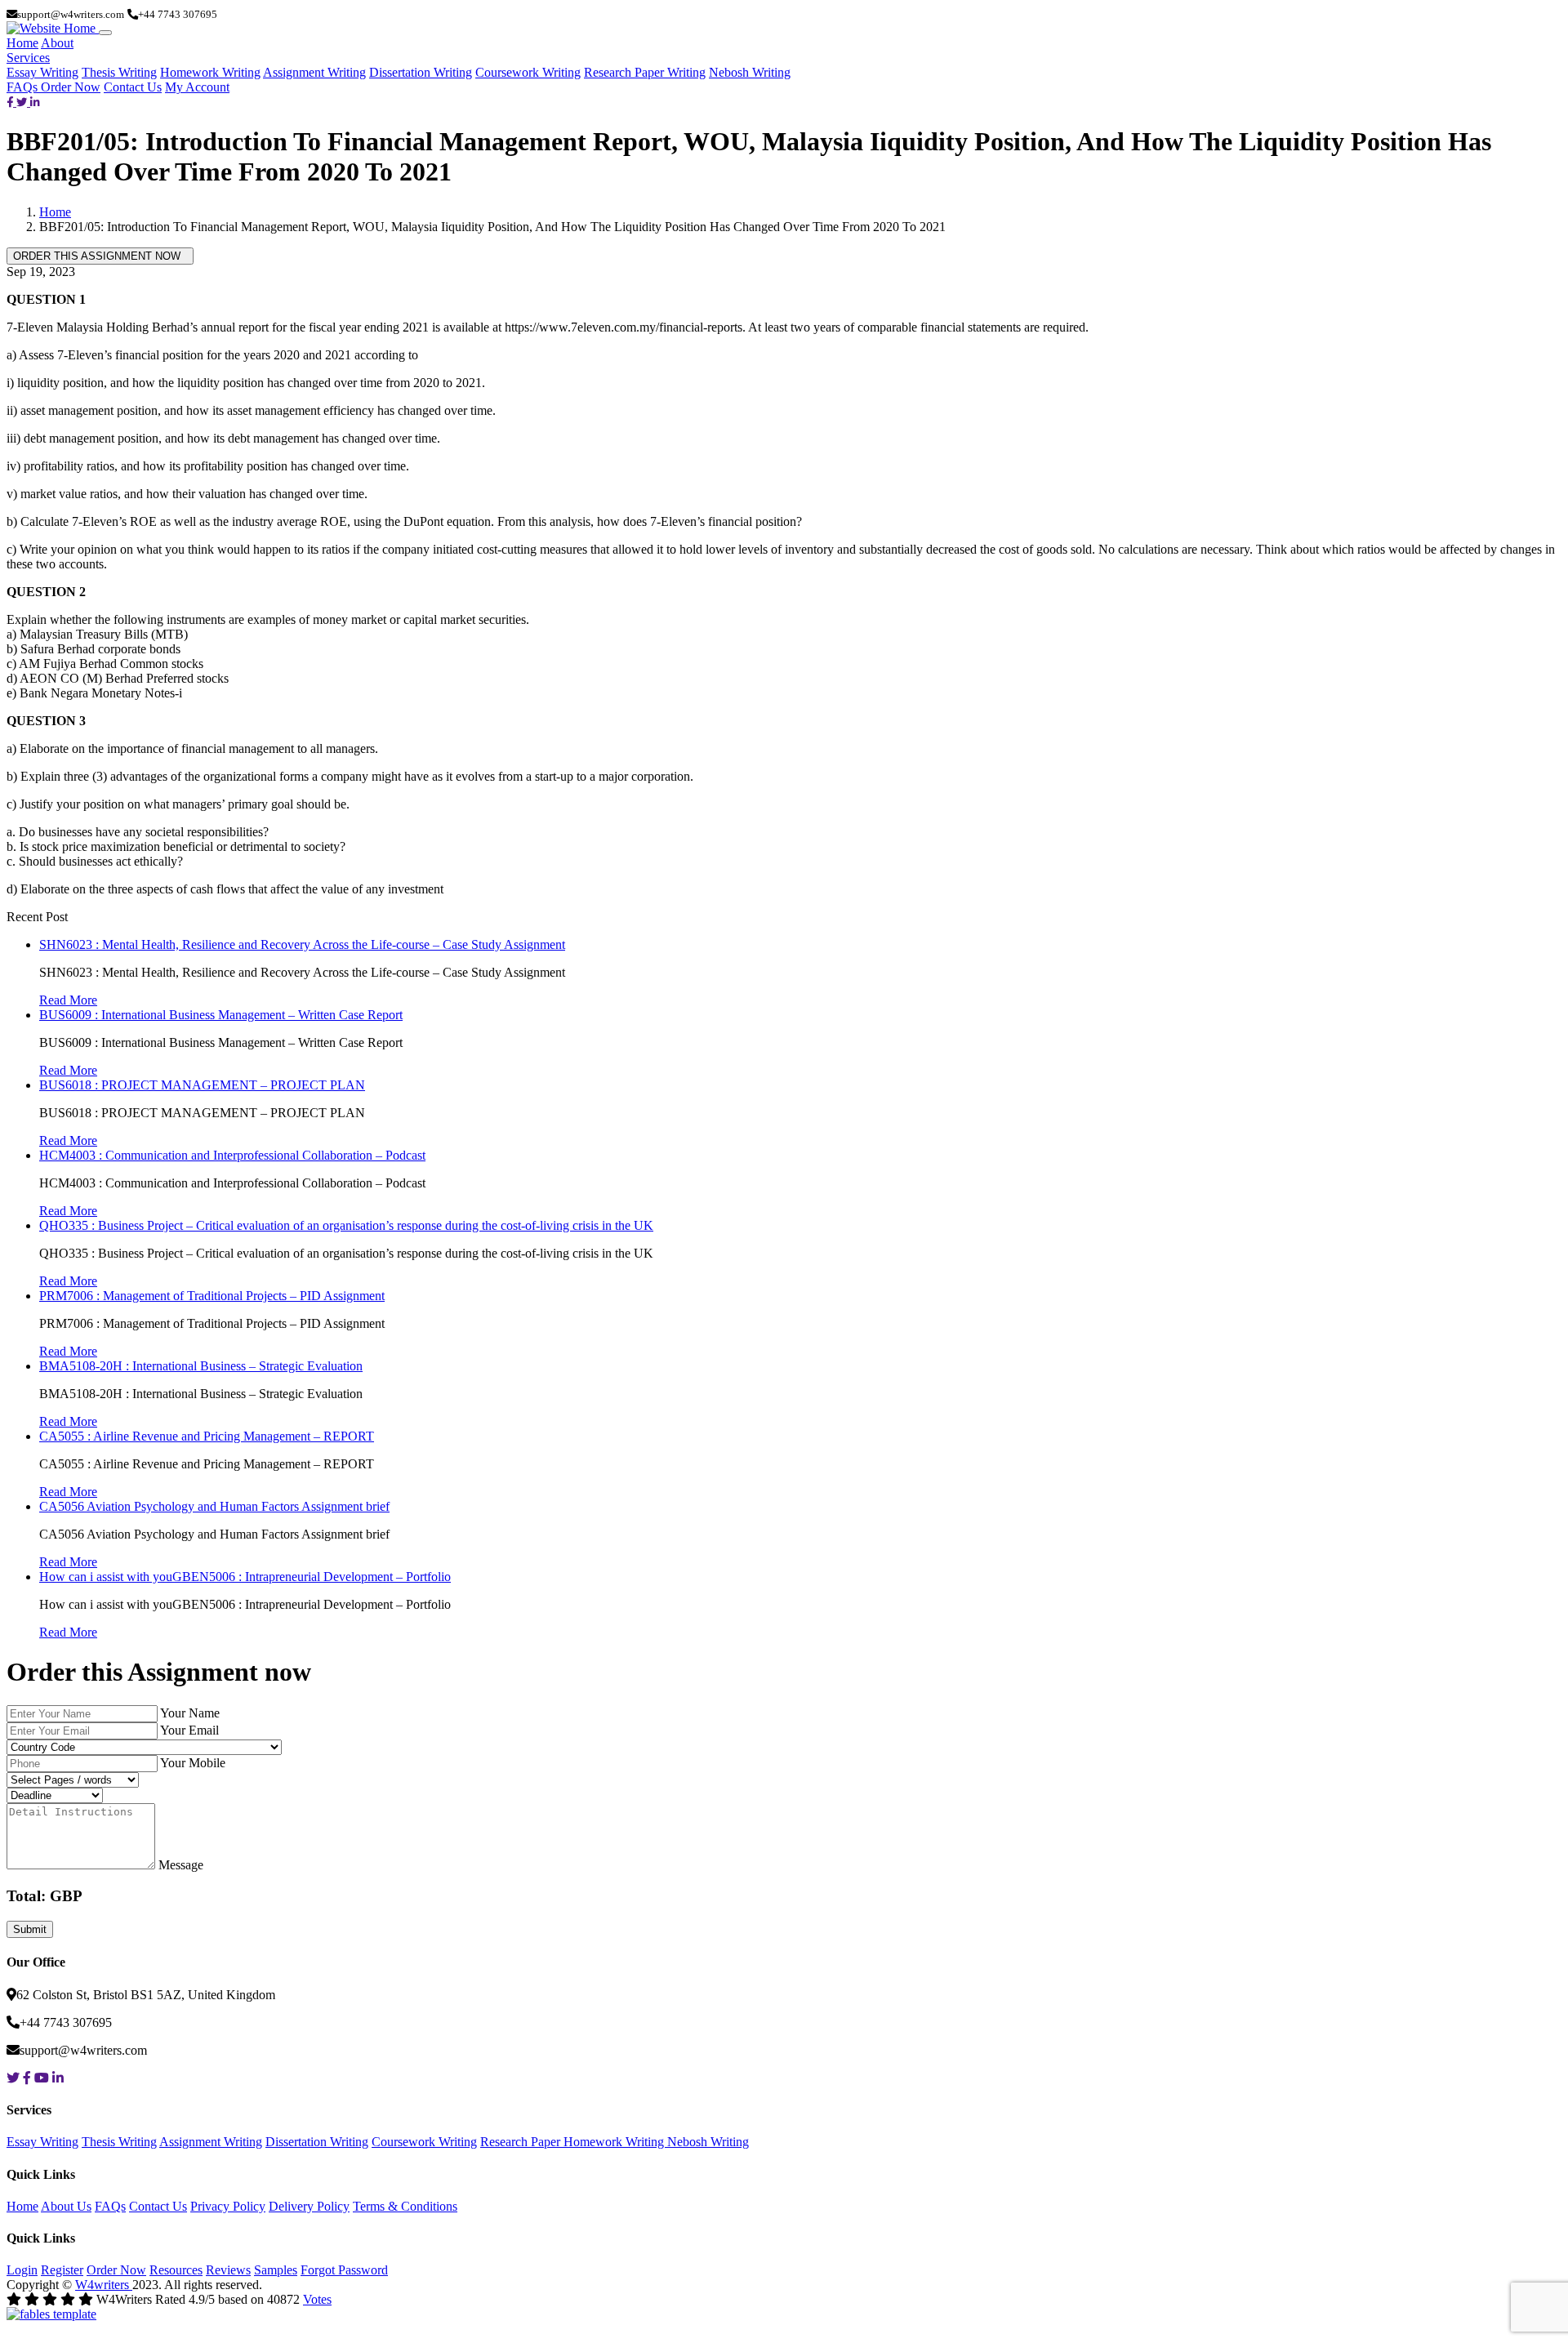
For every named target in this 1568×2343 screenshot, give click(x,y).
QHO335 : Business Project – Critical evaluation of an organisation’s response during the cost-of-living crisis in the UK (346, 1225)
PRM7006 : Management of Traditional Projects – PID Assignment (212, 1296)
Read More (68, 1000)
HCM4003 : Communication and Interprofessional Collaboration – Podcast (232, 1155)
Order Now (71, 87)
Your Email (189, 1730)
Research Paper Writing (645, 72)
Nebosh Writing (750, 72)
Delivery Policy (309, 2206)
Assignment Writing (314, 72)
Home (22, 43)
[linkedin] (35, 102)
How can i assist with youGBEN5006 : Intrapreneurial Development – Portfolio (245, 1577)
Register (62, 2270)
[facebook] (11, 102)
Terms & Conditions (405, 2206)
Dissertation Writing (421, 72)
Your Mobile (193, 1763)
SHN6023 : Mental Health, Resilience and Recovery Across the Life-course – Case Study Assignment (302, 944)
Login (22, 2270)
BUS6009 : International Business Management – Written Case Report (221, 1015)
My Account (197, 87)
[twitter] (23, 102)
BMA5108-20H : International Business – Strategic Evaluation (201, 1366)
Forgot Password (344, 2270)
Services (28, 58)
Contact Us (133, 87)
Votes (317, 2299)
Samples (276, 2270)
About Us (66, 2206)
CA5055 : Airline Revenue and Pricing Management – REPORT (207, 1436)
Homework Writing (210, 72)
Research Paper (522, 2142)
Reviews (228, 2270)
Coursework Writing (528, 72)
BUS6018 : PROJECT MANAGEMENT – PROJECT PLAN (202, 1085)
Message (181, 1865)
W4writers (104, 2285)
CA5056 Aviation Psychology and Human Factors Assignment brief (214, 1506)
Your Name (190, 1713)
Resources (176, 2270)
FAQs (24, 87)
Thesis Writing (119, 72)
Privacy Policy (228, 2206)
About (57, 43)
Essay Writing (42, 72)
